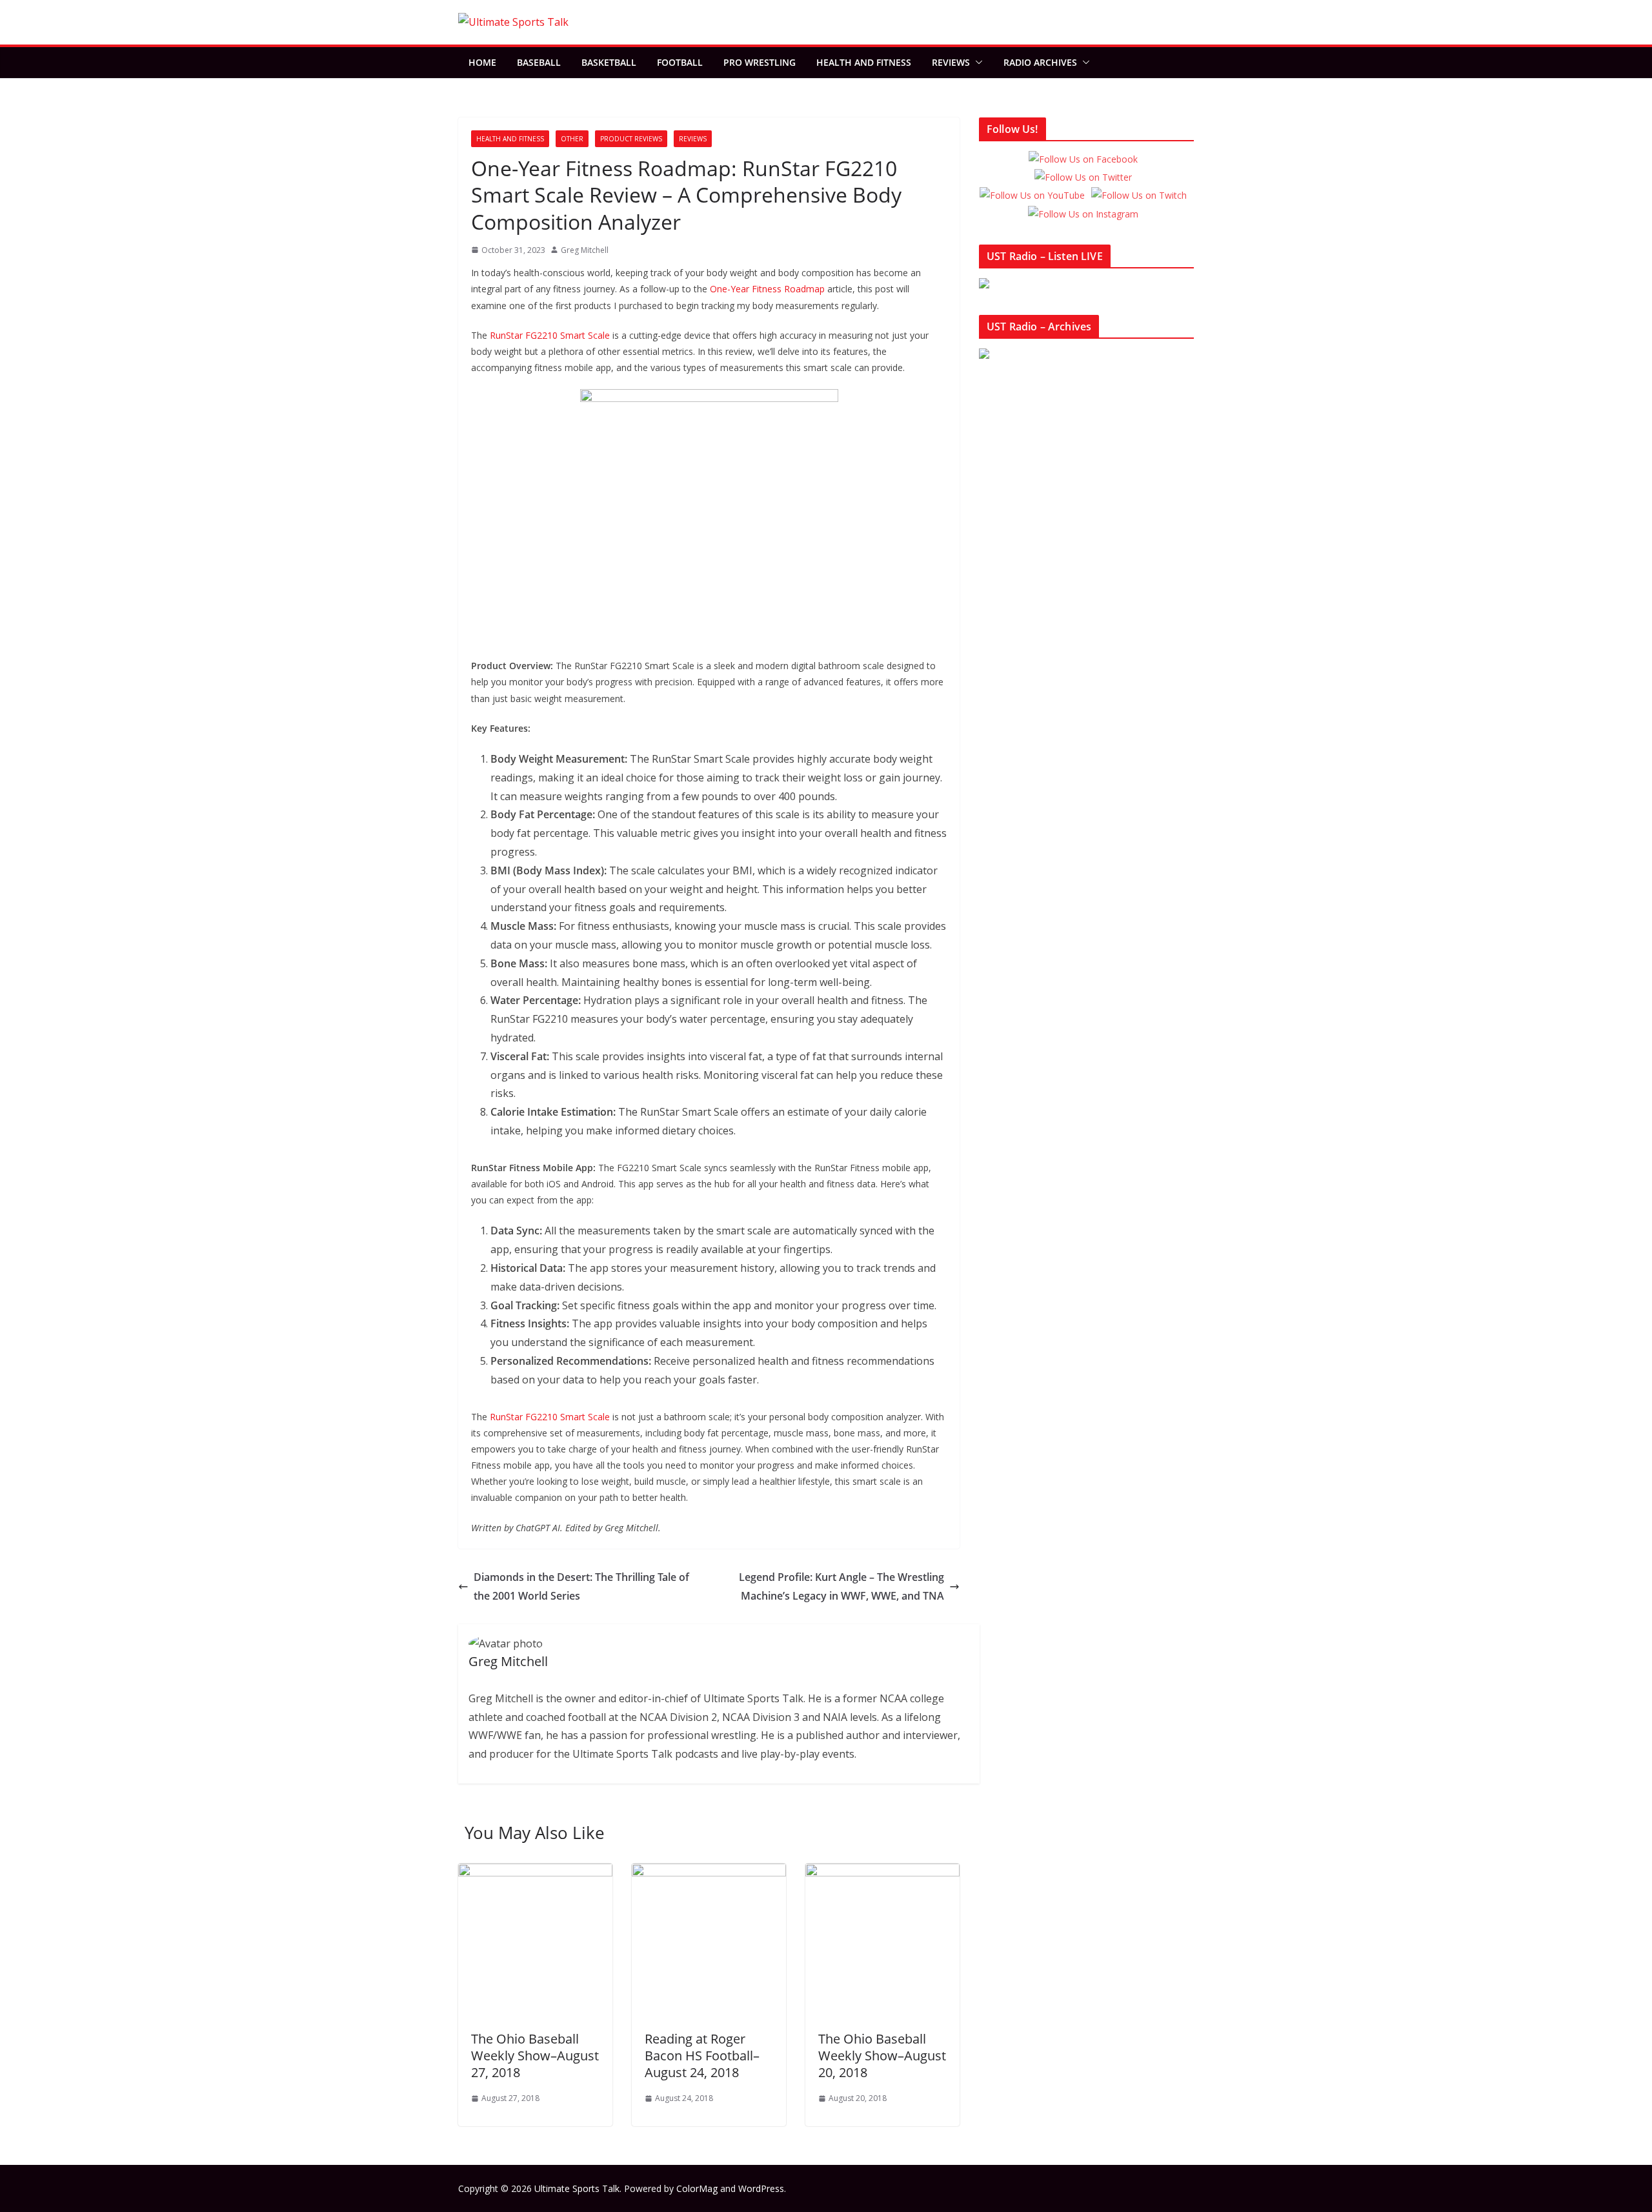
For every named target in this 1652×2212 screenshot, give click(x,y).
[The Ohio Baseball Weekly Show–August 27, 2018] (535, 1873)
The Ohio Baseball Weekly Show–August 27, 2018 (535, 2056)
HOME (482, 62)
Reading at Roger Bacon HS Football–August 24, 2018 (702, 2056)
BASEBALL (539, 62)
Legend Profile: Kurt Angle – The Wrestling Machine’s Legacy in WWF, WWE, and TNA (841, 1586)
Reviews (951, 62)
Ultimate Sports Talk (577, 2188)
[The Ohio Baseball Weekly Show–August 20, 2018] (882, 1873)
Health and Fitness (864, 62)
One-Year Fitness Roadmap (767, 289)
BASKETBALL (609, 62)
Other (572, 139)
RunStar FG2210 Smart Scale (550, 335)
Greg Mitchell (585, 250)
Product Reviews (631, 139)
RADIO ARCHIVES (1040, 62)
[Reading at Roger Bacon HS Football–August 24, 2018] (709, 1873)
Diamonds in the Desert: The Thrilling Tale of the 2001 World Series (581, 1586)
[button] (976, 63)
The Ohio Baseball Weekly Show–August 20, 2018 (882, 2056)
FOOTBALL (680, 62)
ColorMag (697, 2188)
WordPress (761, 2188)
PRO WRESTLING (760, 62)
